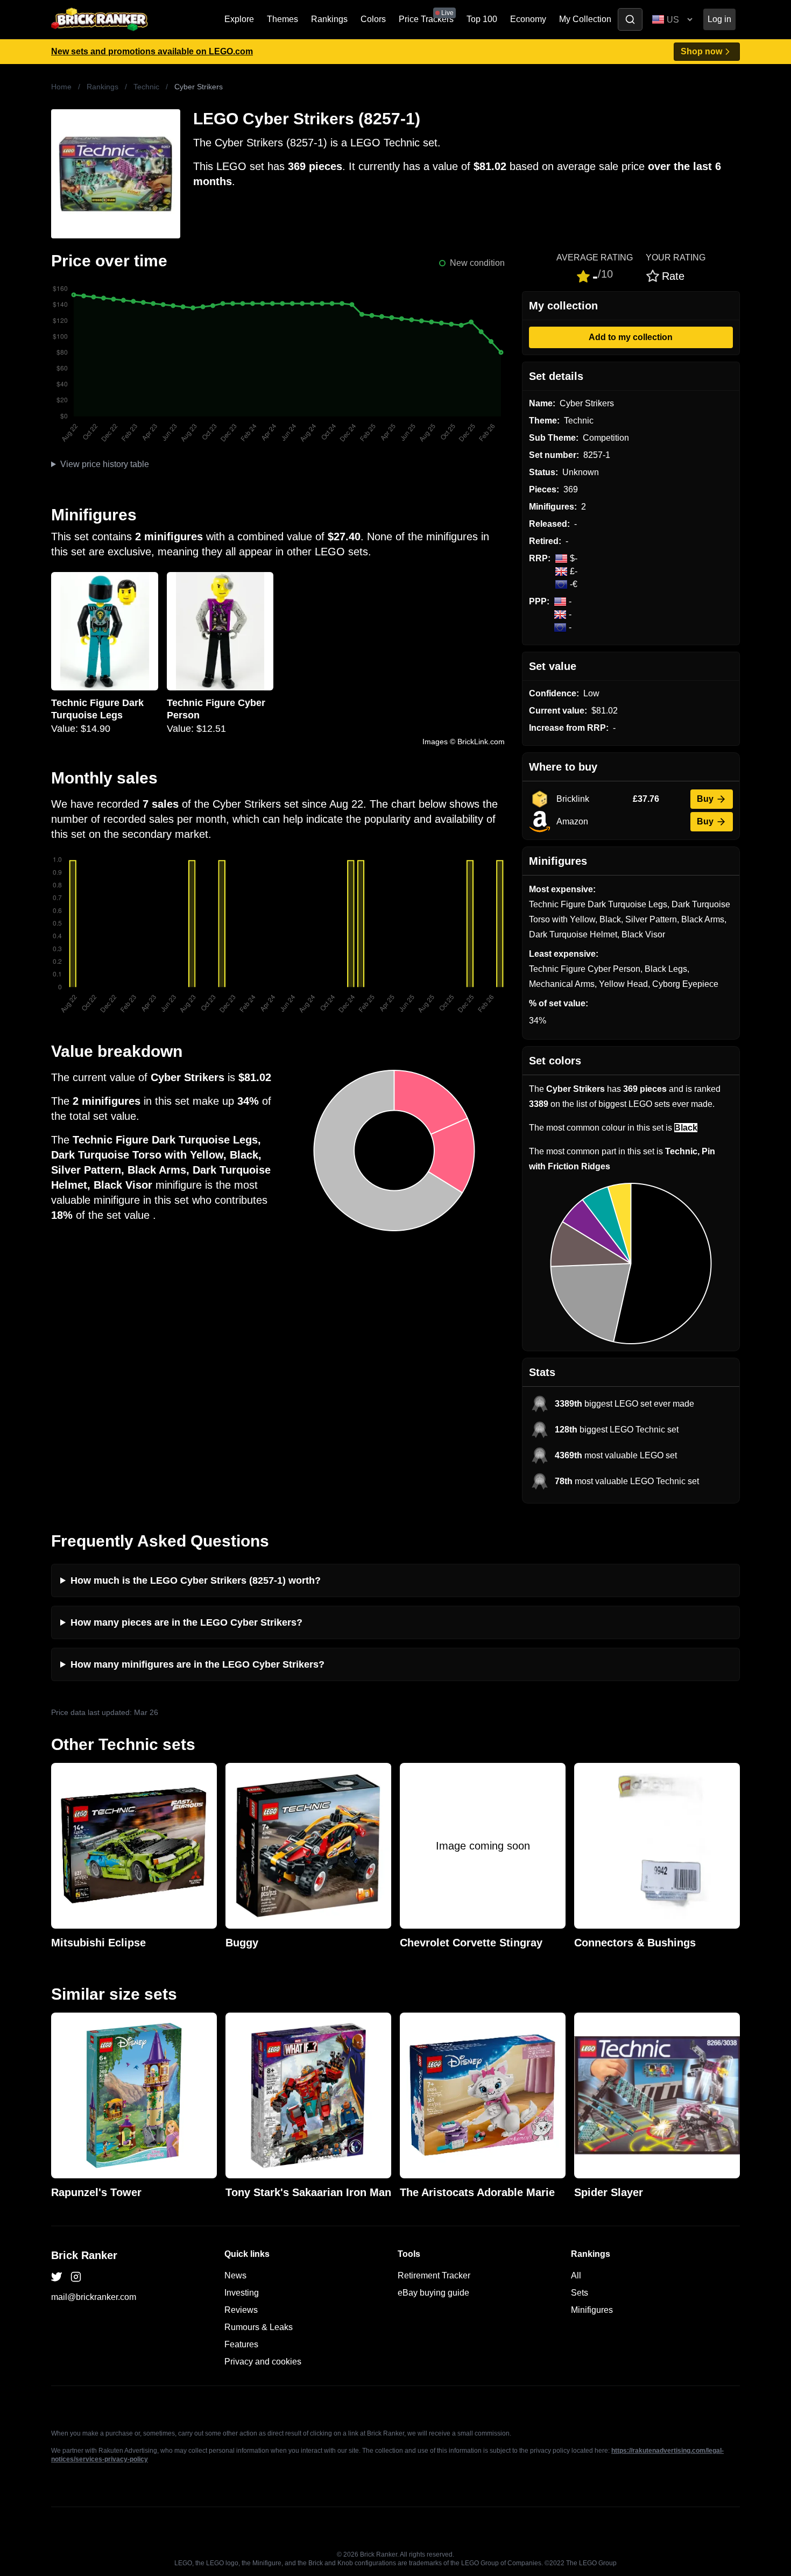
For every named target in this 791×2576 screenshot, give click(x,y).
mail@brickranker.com (94, 2297)
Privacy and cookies (263, 2362)
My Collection (585, 19)
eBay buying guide (433, 2293)
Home (61, 87)
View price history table (105, 464)
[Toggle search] (630, 19)
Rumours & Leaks (259, 2327)
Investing (242, 2293)
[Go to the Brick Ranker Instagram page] (76, 2277)
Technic (146, 87)
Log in (719, 19)
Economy (528, 19)
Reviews (241, 2310)
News (235, 2275)
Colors (373, 19)
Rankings (329, 19)
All (576, 2275)
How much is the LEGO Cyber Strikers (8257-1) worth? (196, 1580)
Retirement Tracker (434, 2275)
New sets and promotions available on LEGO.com (152, 51)
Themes (282, 19)
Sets (580, 2293)
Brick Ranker (84, 2255)
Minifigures (592, 2310)
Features (241, 2344)
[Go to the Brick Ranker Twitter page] (56, 2277)
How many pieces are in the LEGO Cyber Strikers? (186, 1622)
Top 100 (482, 19)
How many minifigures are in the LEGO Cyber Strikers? (197, 1664)
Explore (239, 19)
